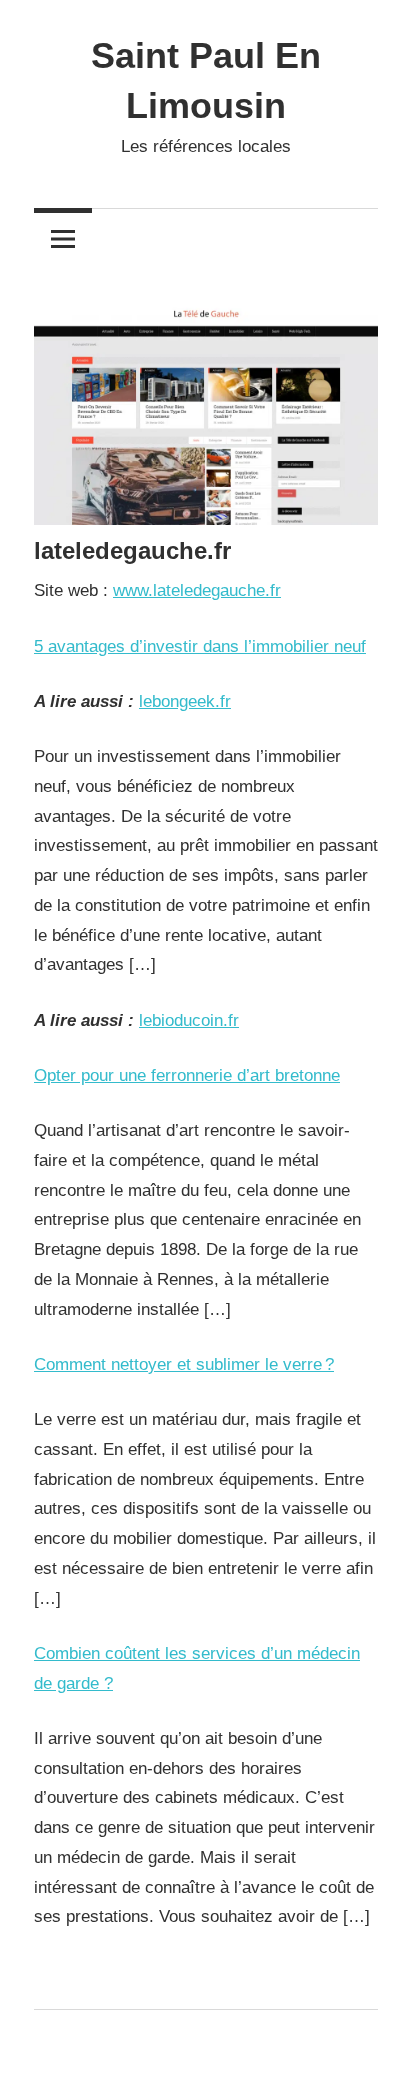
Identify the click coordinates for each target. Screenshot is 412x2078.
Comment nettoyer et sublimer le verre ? (184, 1364)
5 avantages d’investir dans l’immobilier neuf (200, 646)
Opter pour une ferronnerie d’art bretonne (187, 1075)
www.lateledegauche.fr (197, 590)
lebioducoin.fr (189, 1020)
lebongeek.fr (185, 701)
